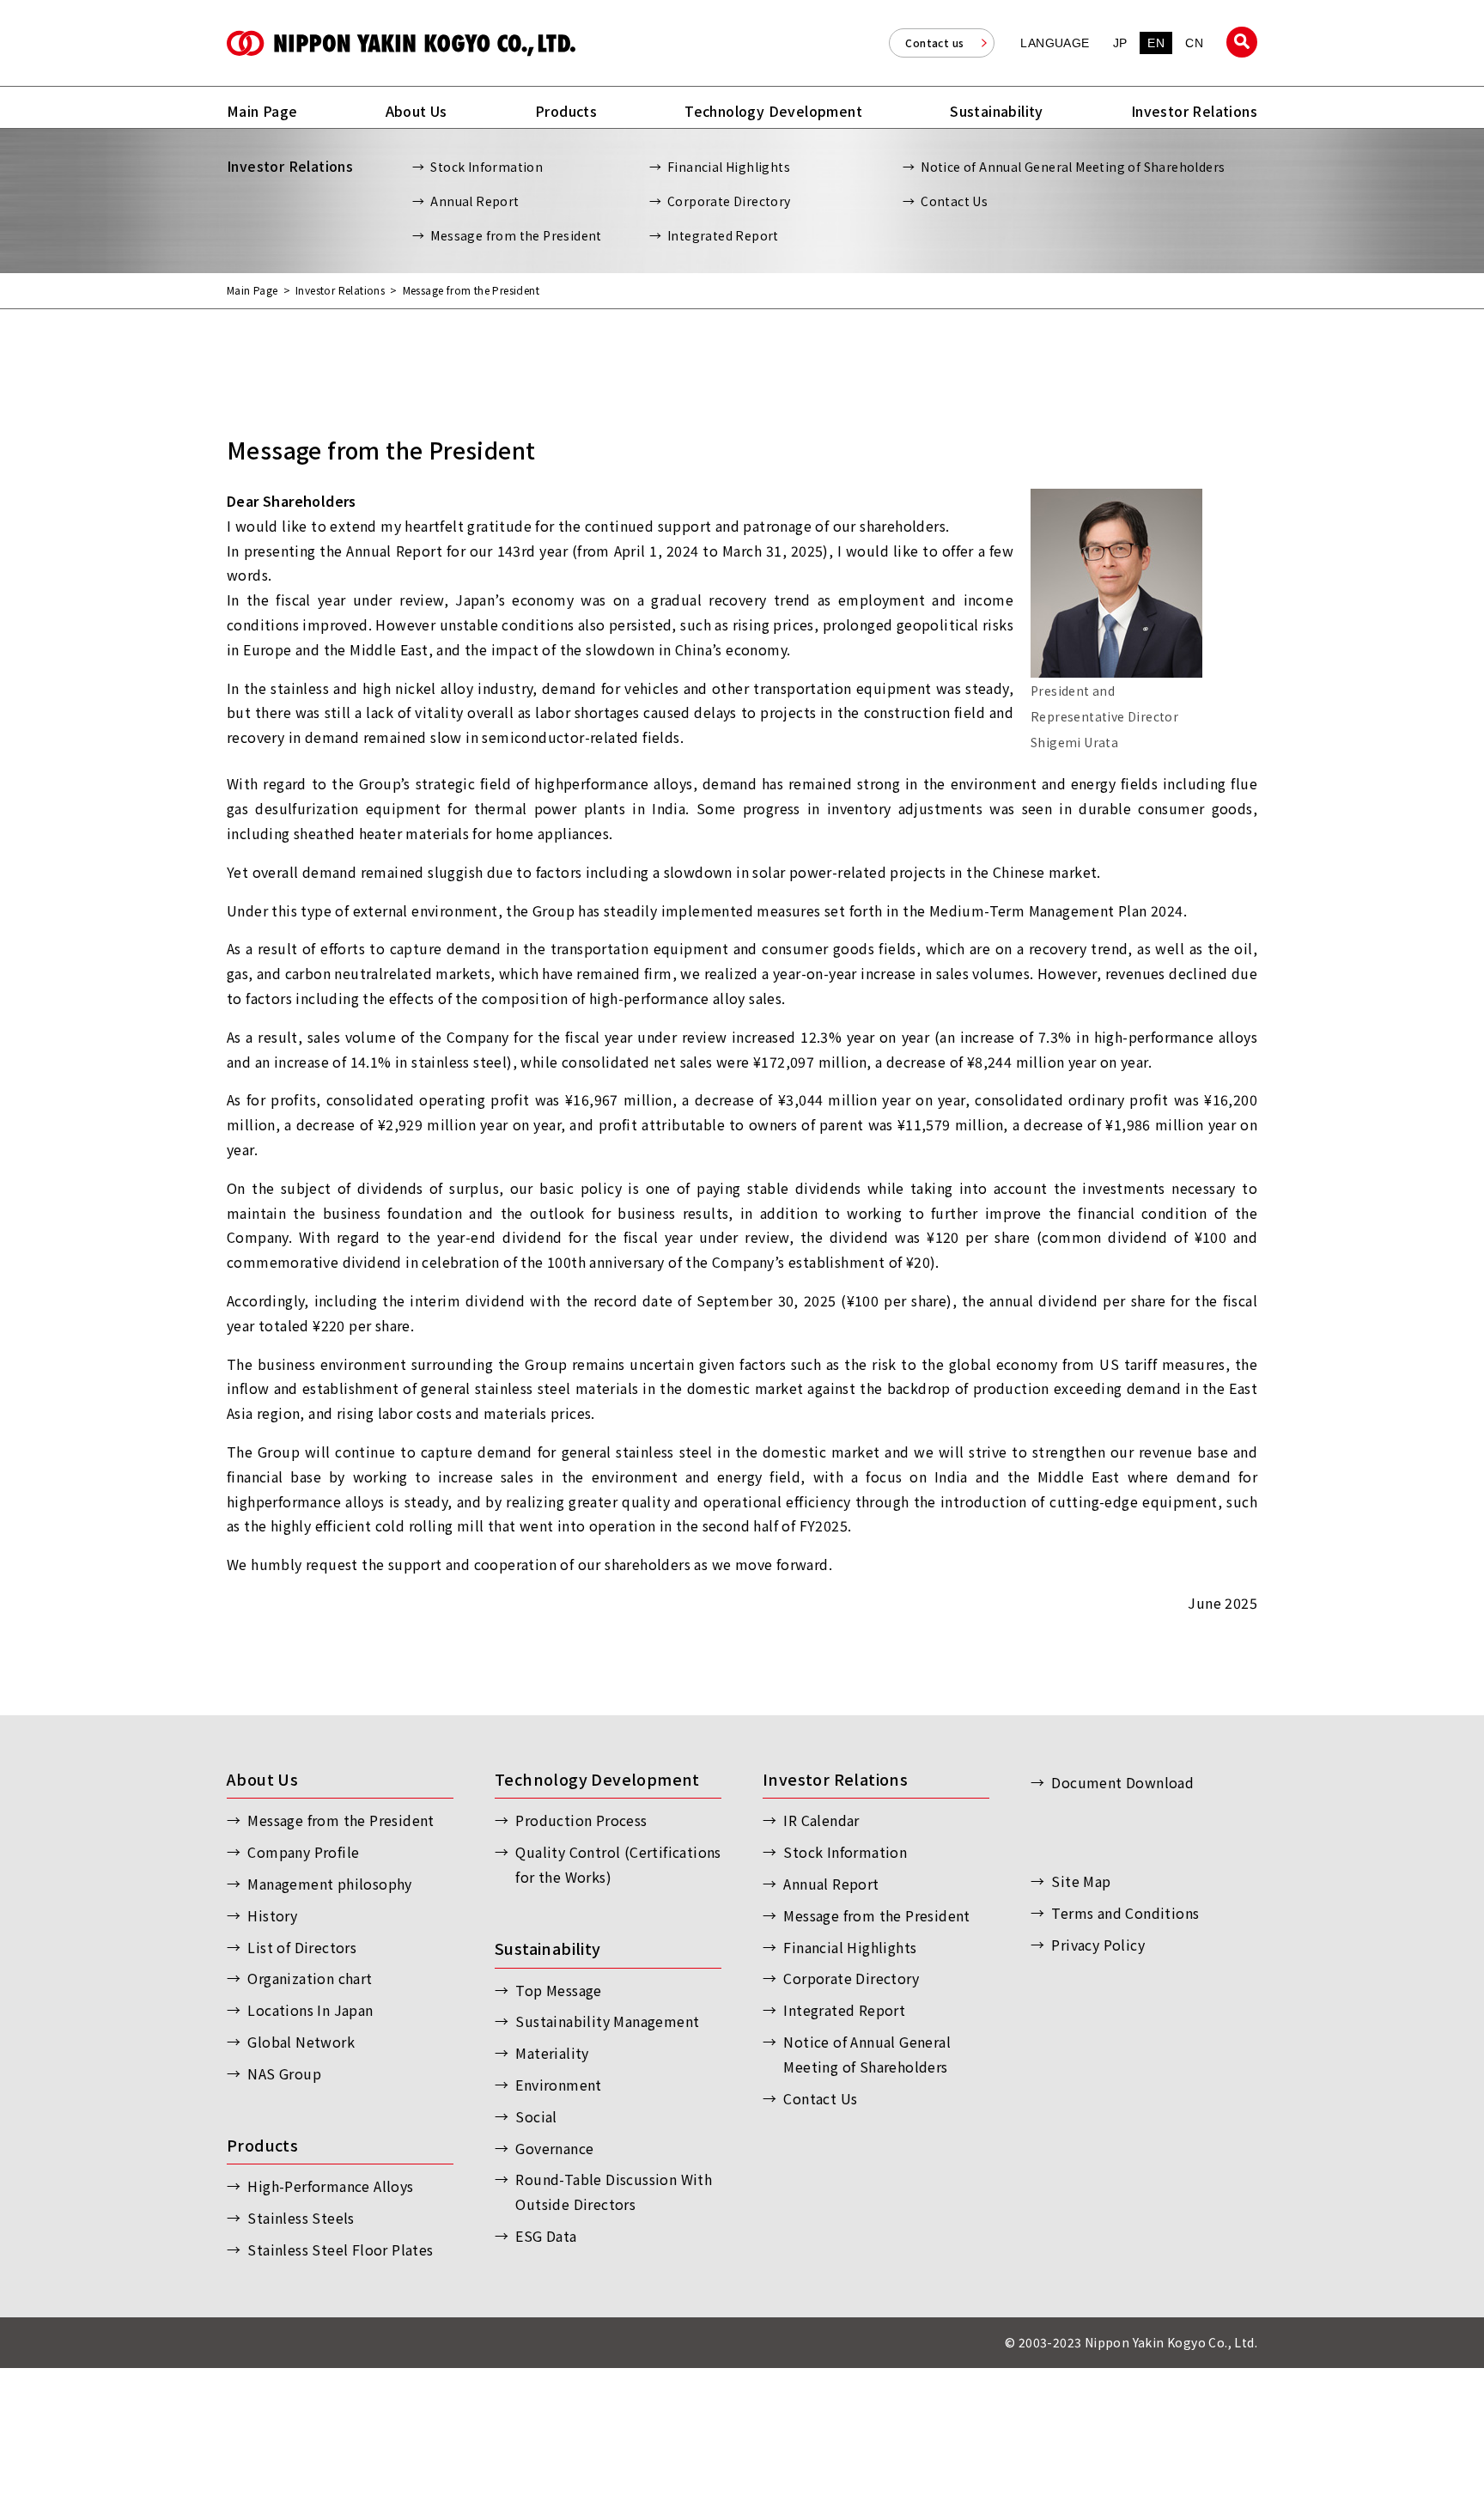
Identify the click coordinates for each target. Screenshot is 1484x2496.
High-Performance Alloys (330, 2186)
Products (262, 2145)
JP (1120, 43)
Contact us (934, 43)
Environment (558, 2085)
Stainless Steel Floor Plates (340, 2249)
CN (1194, 43)
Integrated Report (723, 235)
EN (1156, 43)
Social (536, 2116)
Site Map (1081, 1881)
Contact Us (954, 201)
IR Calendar (821, 1820)
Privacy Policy (1098, 1945)
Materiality (552, 2053)
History (272, 1915)
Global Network (301, 2042)
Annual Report (474, 201)
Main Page (252, 290)
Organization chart (310, 1978)
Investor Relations (340, 290)
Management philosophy (329, 1884)
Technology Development (597, 1779)
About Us (262, 1779)
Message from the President (516, 235)
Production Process (581, 1820)
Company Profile (303, 1852)
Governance (554, 2148)
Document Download (1122, 1782)
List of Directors (302, 1947)
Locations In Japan (310, 2010)
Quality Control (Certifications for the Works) (618, 1864)
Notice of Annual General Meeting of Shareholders (1073, 167)
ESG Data (546, 2236)
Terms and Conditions (1125, 1913)
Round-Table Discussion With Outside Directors (614, 2192)
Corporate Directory (729, 201)
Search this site (1242, 42)
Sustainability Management (607, 2021)
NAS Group (284, 2073)
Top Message (558, 1990)
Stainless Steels (301, 2218)
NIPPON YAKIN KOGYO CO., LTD (401, 43)
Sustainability (548, 1948)
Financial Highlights (729, 167)
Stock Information (487, 167)
